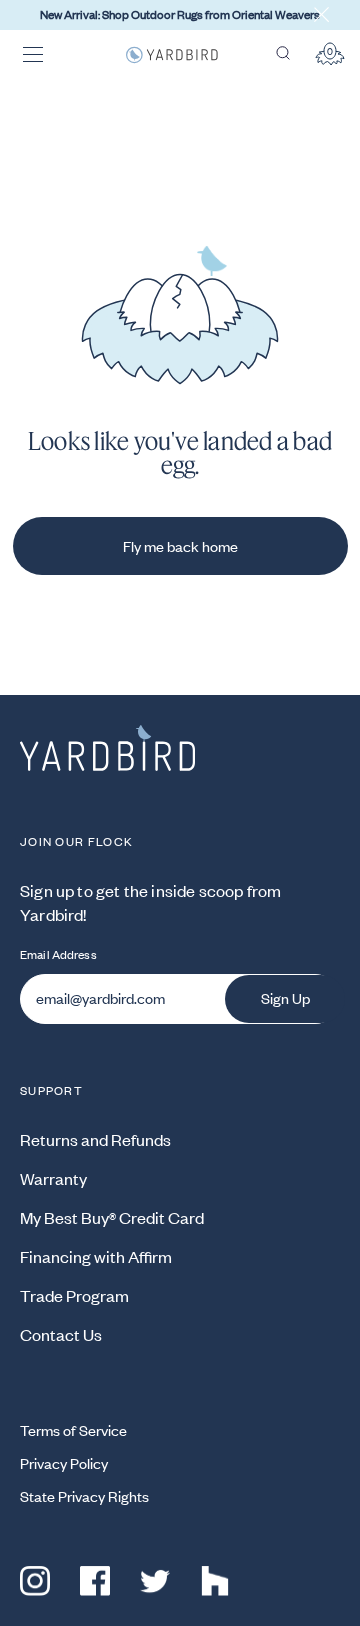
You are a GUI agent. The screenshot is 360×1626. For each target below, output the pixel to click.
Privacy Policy (64, 1463)
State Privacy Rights (84, 1496)
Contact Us (61, 1334)
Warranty (53, 1178)
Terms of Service (73, 1430)
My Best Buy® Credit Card (112, 1217)
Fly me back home (180, 546)
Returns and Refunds (95, 1139)
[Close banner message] (322, 15)
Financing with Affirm (96, 1256)
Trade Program (74, 1295)
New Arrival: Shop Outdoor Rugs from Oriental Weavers (180, 14)
